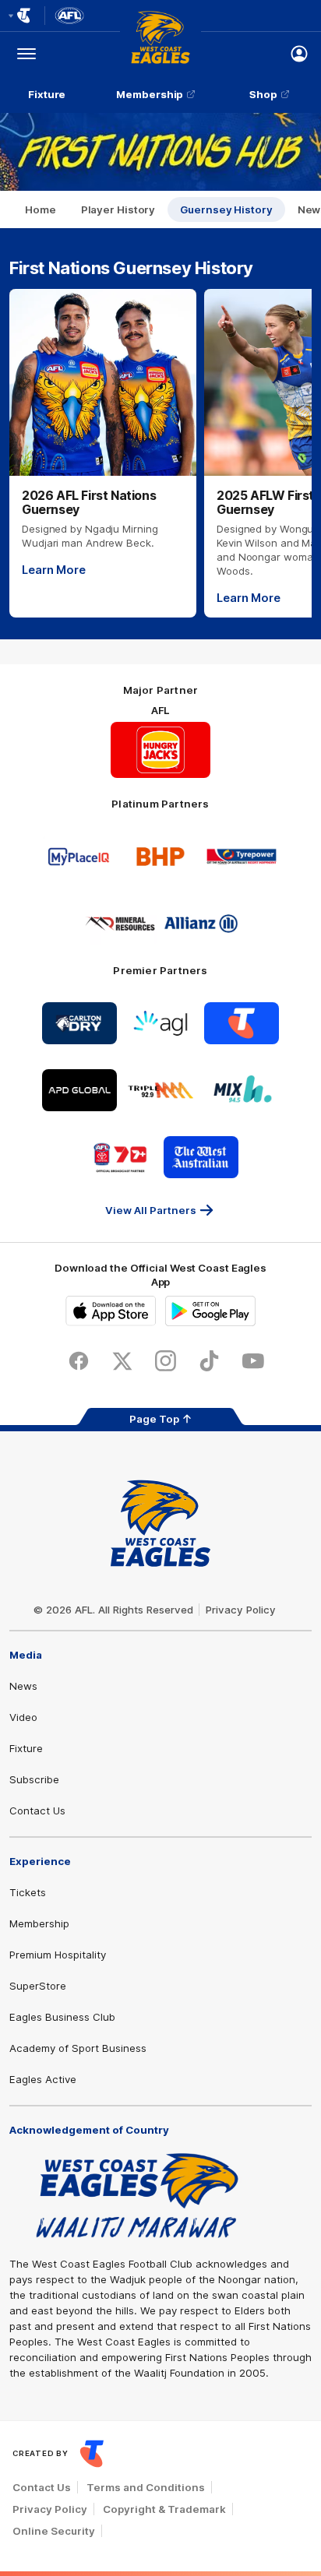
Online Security (54, 2531)
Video (23, 1717)
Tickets (28, 1892)
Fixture (47, 94)
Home (41, 209)
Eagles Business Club (62, 2017)
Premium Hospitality (58, 1955)
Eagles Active (43, 2079)
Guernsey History (226, 209)
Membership (150, 94)
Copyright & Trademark (164, 2509)
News (23, 1686)
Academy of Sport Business (78, 2048)
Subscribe (34, 1779)
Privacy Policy (241, 1610)
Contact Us (37, 1811)
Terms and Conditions (146, 2487)
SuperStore (38, 1986)
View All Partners (151, 1210)
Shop (263, 94)
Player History (118, 209)
